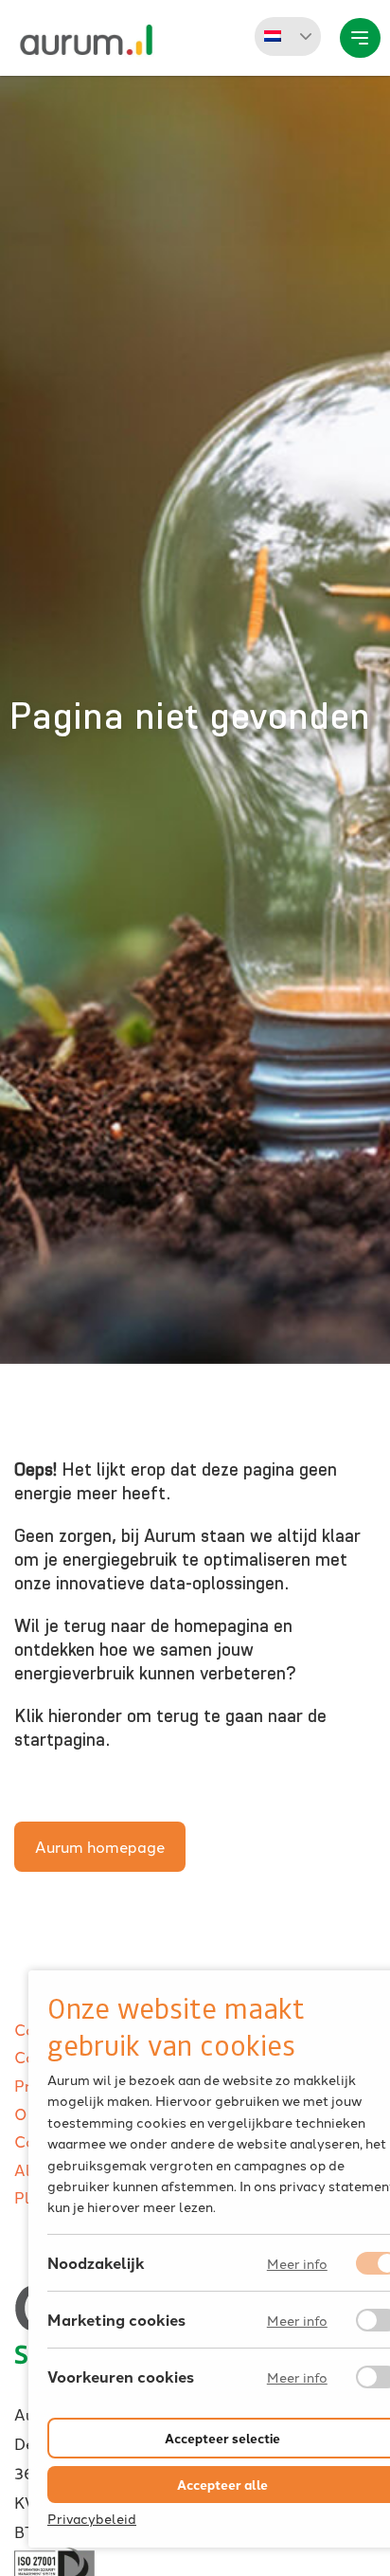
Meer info (297, 2264)
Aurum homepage (100, 1846)
